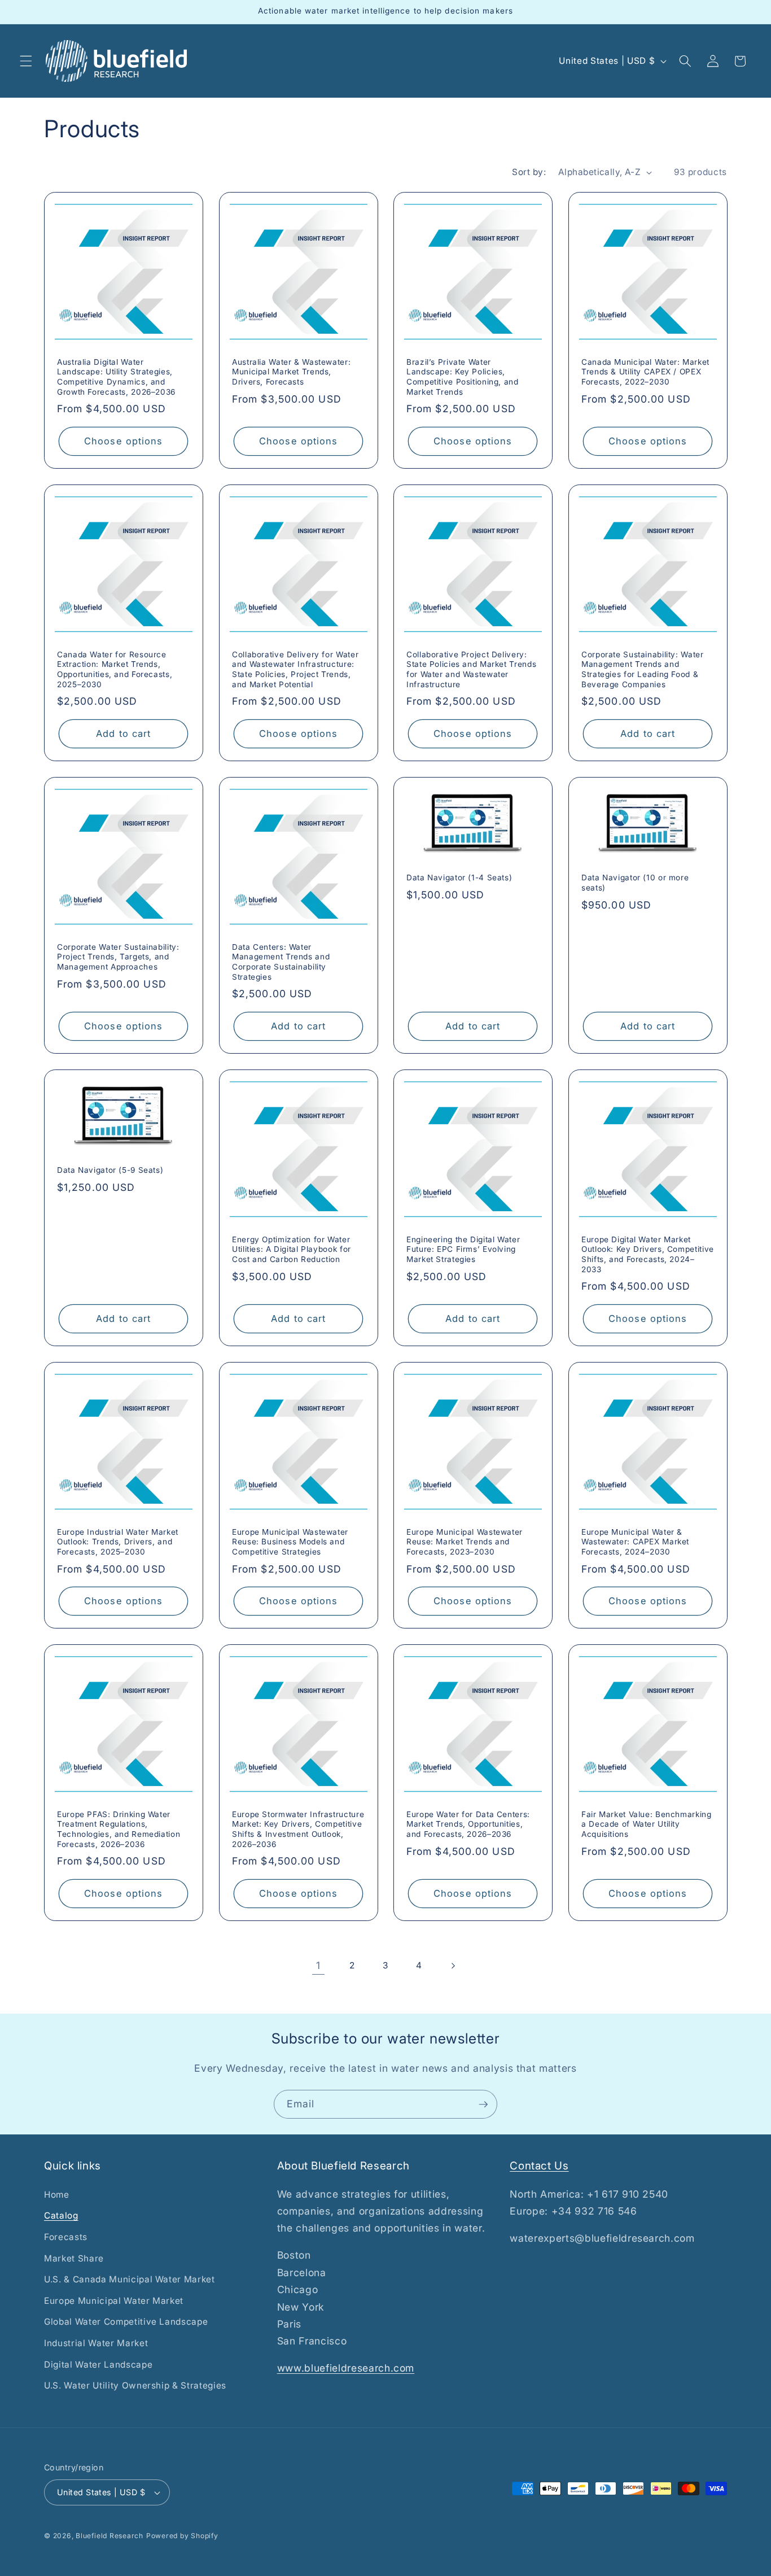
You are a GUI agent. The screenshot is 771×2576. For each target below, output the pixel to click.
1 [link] (318, 1965)
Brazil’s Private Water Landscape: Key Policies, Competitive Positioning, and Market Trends (463, 376)
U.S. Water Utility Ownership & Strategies (135, 2385)
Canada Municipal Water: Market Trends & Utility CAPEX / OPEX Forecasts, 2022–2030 (645, 372)
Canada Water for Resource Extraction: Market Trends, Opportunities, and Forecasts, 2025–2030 (115, 669)
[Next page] (453, 1966)
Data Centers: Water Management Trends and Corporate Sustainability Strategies (281, 961)
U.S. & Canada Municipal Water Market (130, 2279)
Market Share (74, 2258)
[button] (26, 61)
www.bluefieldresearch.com (346, 2368)
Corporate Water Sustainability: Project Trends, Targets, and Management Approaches (118, 957)
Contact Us (539, 2166)
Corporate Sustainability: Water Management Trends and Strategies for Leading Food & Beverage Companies (643, 669)
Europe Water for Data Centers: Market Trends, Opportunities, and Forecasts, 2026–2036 (468, 1824)
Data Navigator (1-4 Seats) (459, 877)
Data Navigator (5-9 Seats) (110, 1170)
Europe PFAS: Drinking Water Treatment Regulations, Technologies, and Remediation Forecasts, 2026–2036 (119, 1829)
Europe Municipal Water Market (114, 2301)
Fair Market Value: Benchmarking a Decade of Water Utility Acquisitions (647, 1824)
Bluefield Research (109, 2536)
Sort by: (529, 172)
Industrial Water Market (96, 2343)
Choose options (123, 440)
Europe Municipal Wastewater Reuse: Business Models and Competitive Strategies (290, 1542)
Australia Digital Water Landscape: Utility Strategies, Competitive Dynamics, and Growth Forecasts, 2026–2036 (116, 376)
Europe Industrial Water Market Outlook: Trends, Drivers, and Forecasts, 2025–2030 (118, 1542)
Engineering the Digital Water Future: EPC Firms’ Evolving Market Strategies (463, 1249)
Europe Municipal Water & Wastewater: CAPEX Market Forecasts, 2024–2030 (635, 1542)
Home (57, 2195)
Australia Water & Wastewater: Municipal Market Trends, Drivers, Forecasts (291, 372)
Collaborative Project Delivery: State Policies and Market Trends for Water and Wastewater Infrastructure (471, 669)
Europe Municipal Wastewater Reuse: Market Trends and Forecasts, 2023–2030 (465, 1542)
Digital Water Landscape (98, 2365)
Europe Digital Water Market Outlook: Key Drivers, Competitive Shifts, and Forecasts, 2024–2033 (648, 1254)
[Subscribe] (483, 2105)
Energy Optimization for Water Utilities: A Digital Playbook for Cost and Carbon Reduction (292, 1249)
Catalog (61, 2215)
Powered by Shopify (182, 2536)
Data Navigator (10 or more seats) (635, 883)
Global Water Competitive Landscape (126, 2322)
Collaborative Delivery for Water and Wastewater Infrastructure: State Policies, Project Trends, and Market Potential (295, 669)
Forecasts (66, 2237)
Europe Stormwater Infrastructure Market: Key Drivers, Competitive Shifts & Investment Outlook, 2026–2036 (298, 1829)
